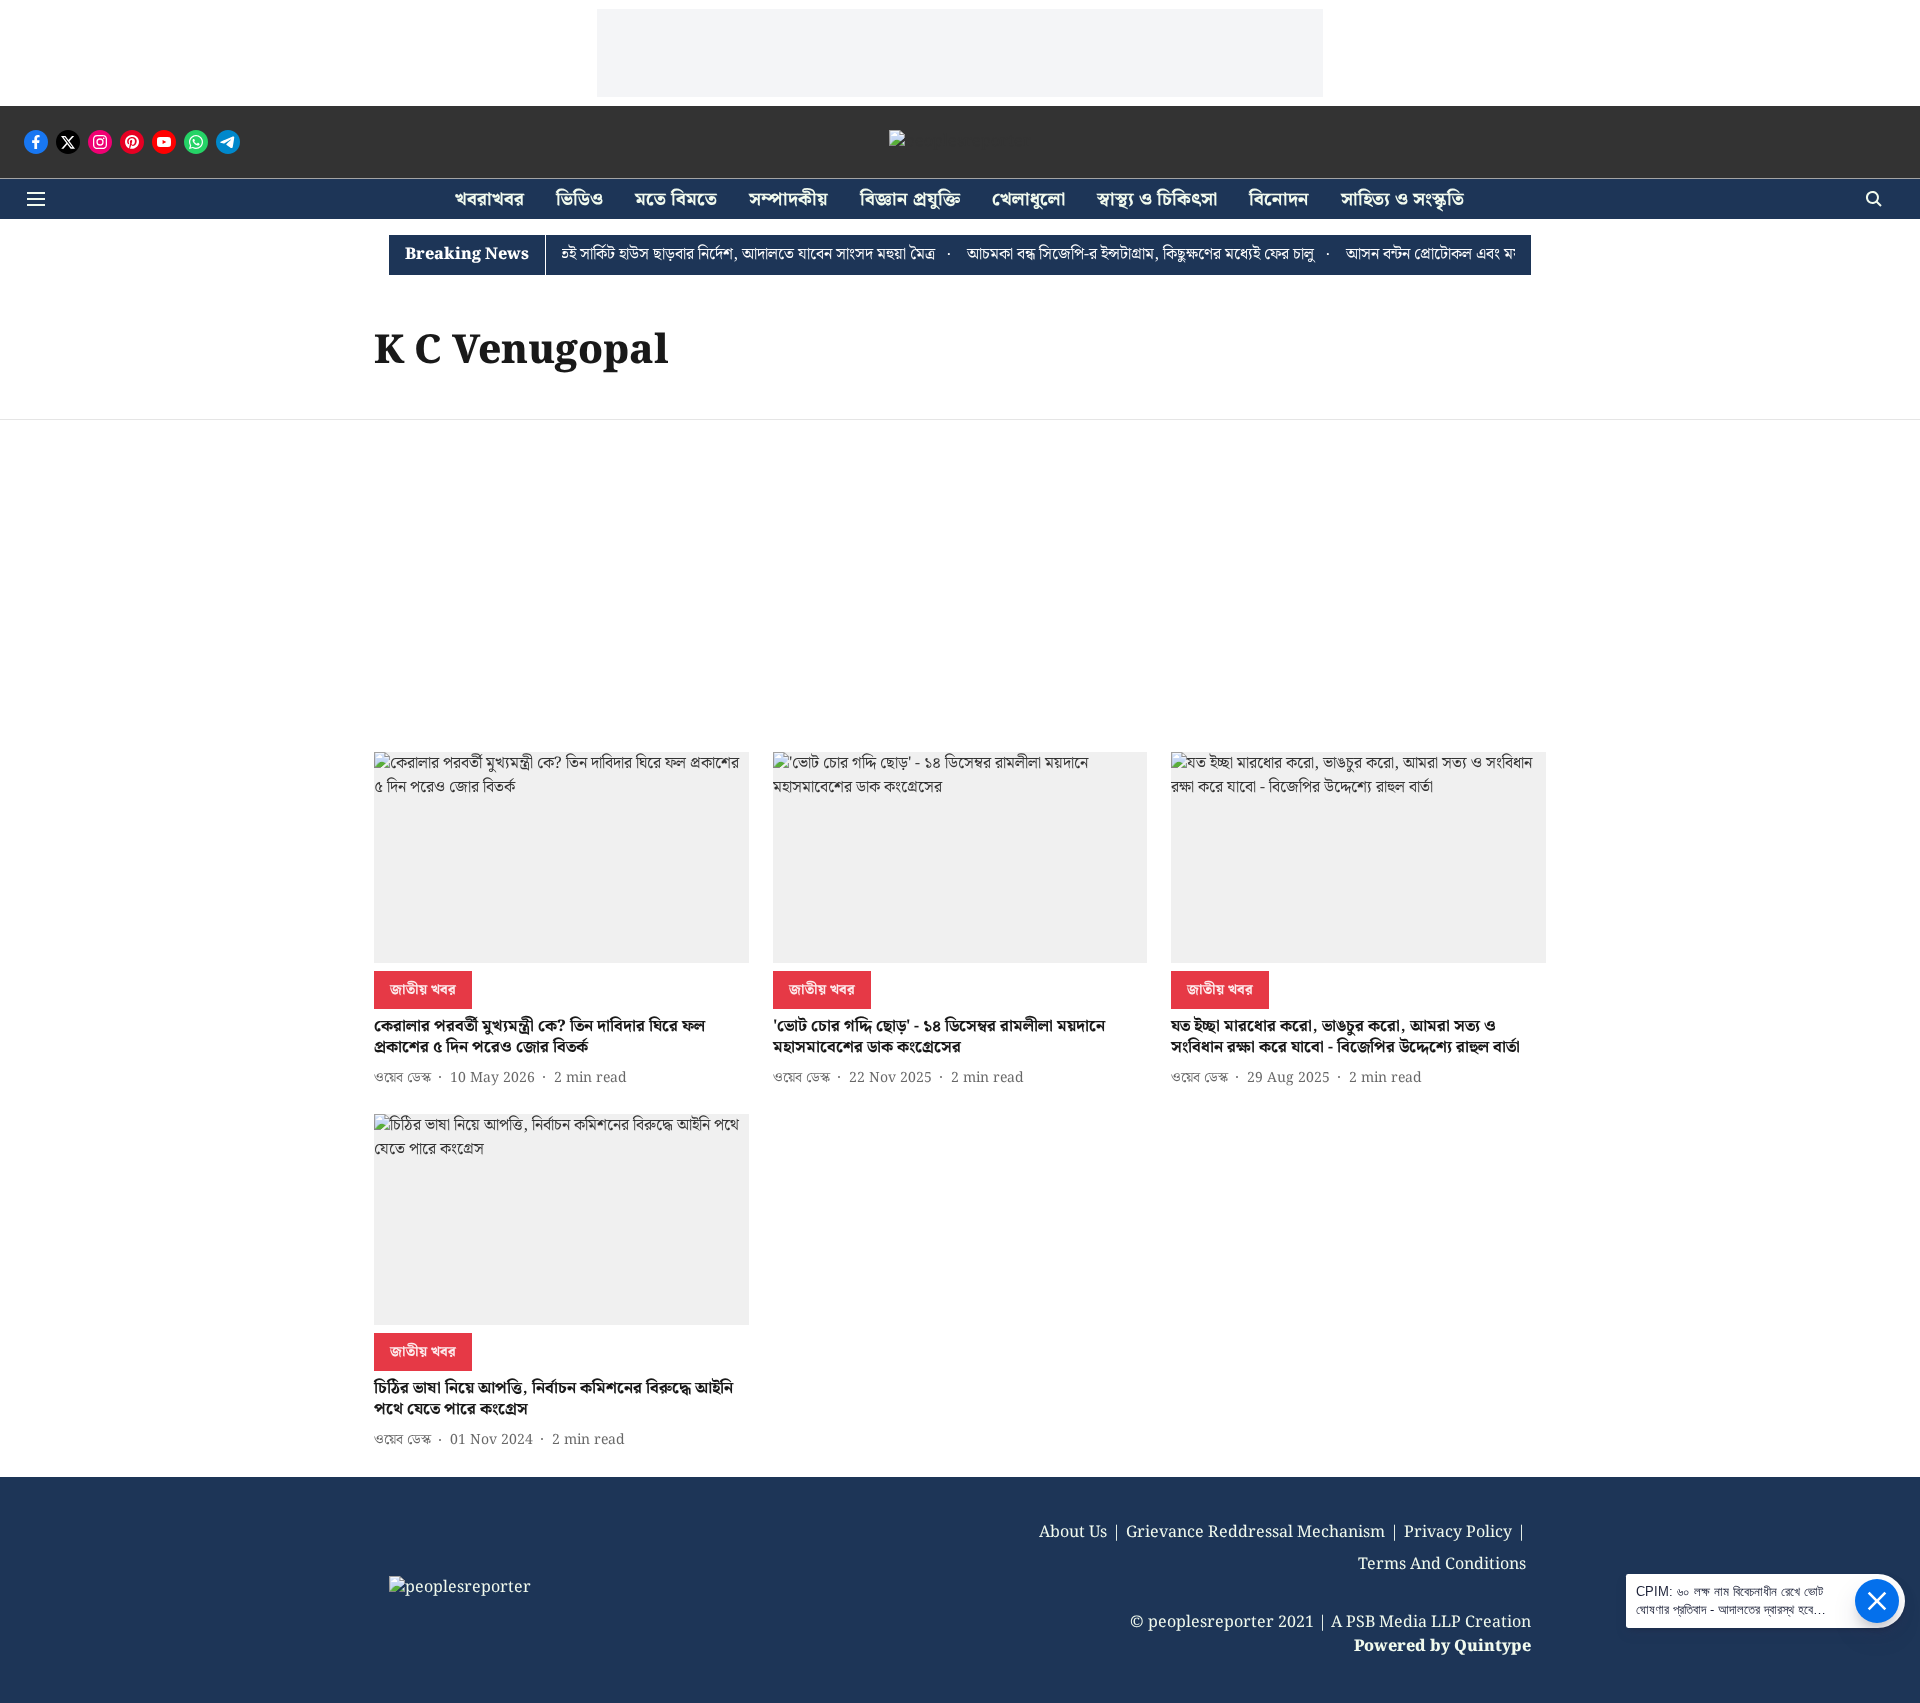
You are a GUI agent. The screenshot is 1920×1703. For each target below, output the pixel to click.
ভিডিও (579, 199)
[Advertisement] (960, 570)
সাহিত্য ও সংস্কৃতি (1402, 199)
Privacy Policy (1458, 1532)
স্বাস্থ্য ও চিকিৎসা (1157, 199)
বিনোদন (1279, 199)
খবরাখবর (489, 199)
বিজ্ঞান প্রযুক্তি (910, 199)
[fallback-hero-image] (561, 857)
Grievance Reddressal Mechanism (1255, 1532)
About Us (1073, 1532)
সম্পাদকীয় (788, 199)
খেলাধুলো (1028, 199)
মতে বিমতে (676, 199)
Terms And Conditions (1442, 1564)
